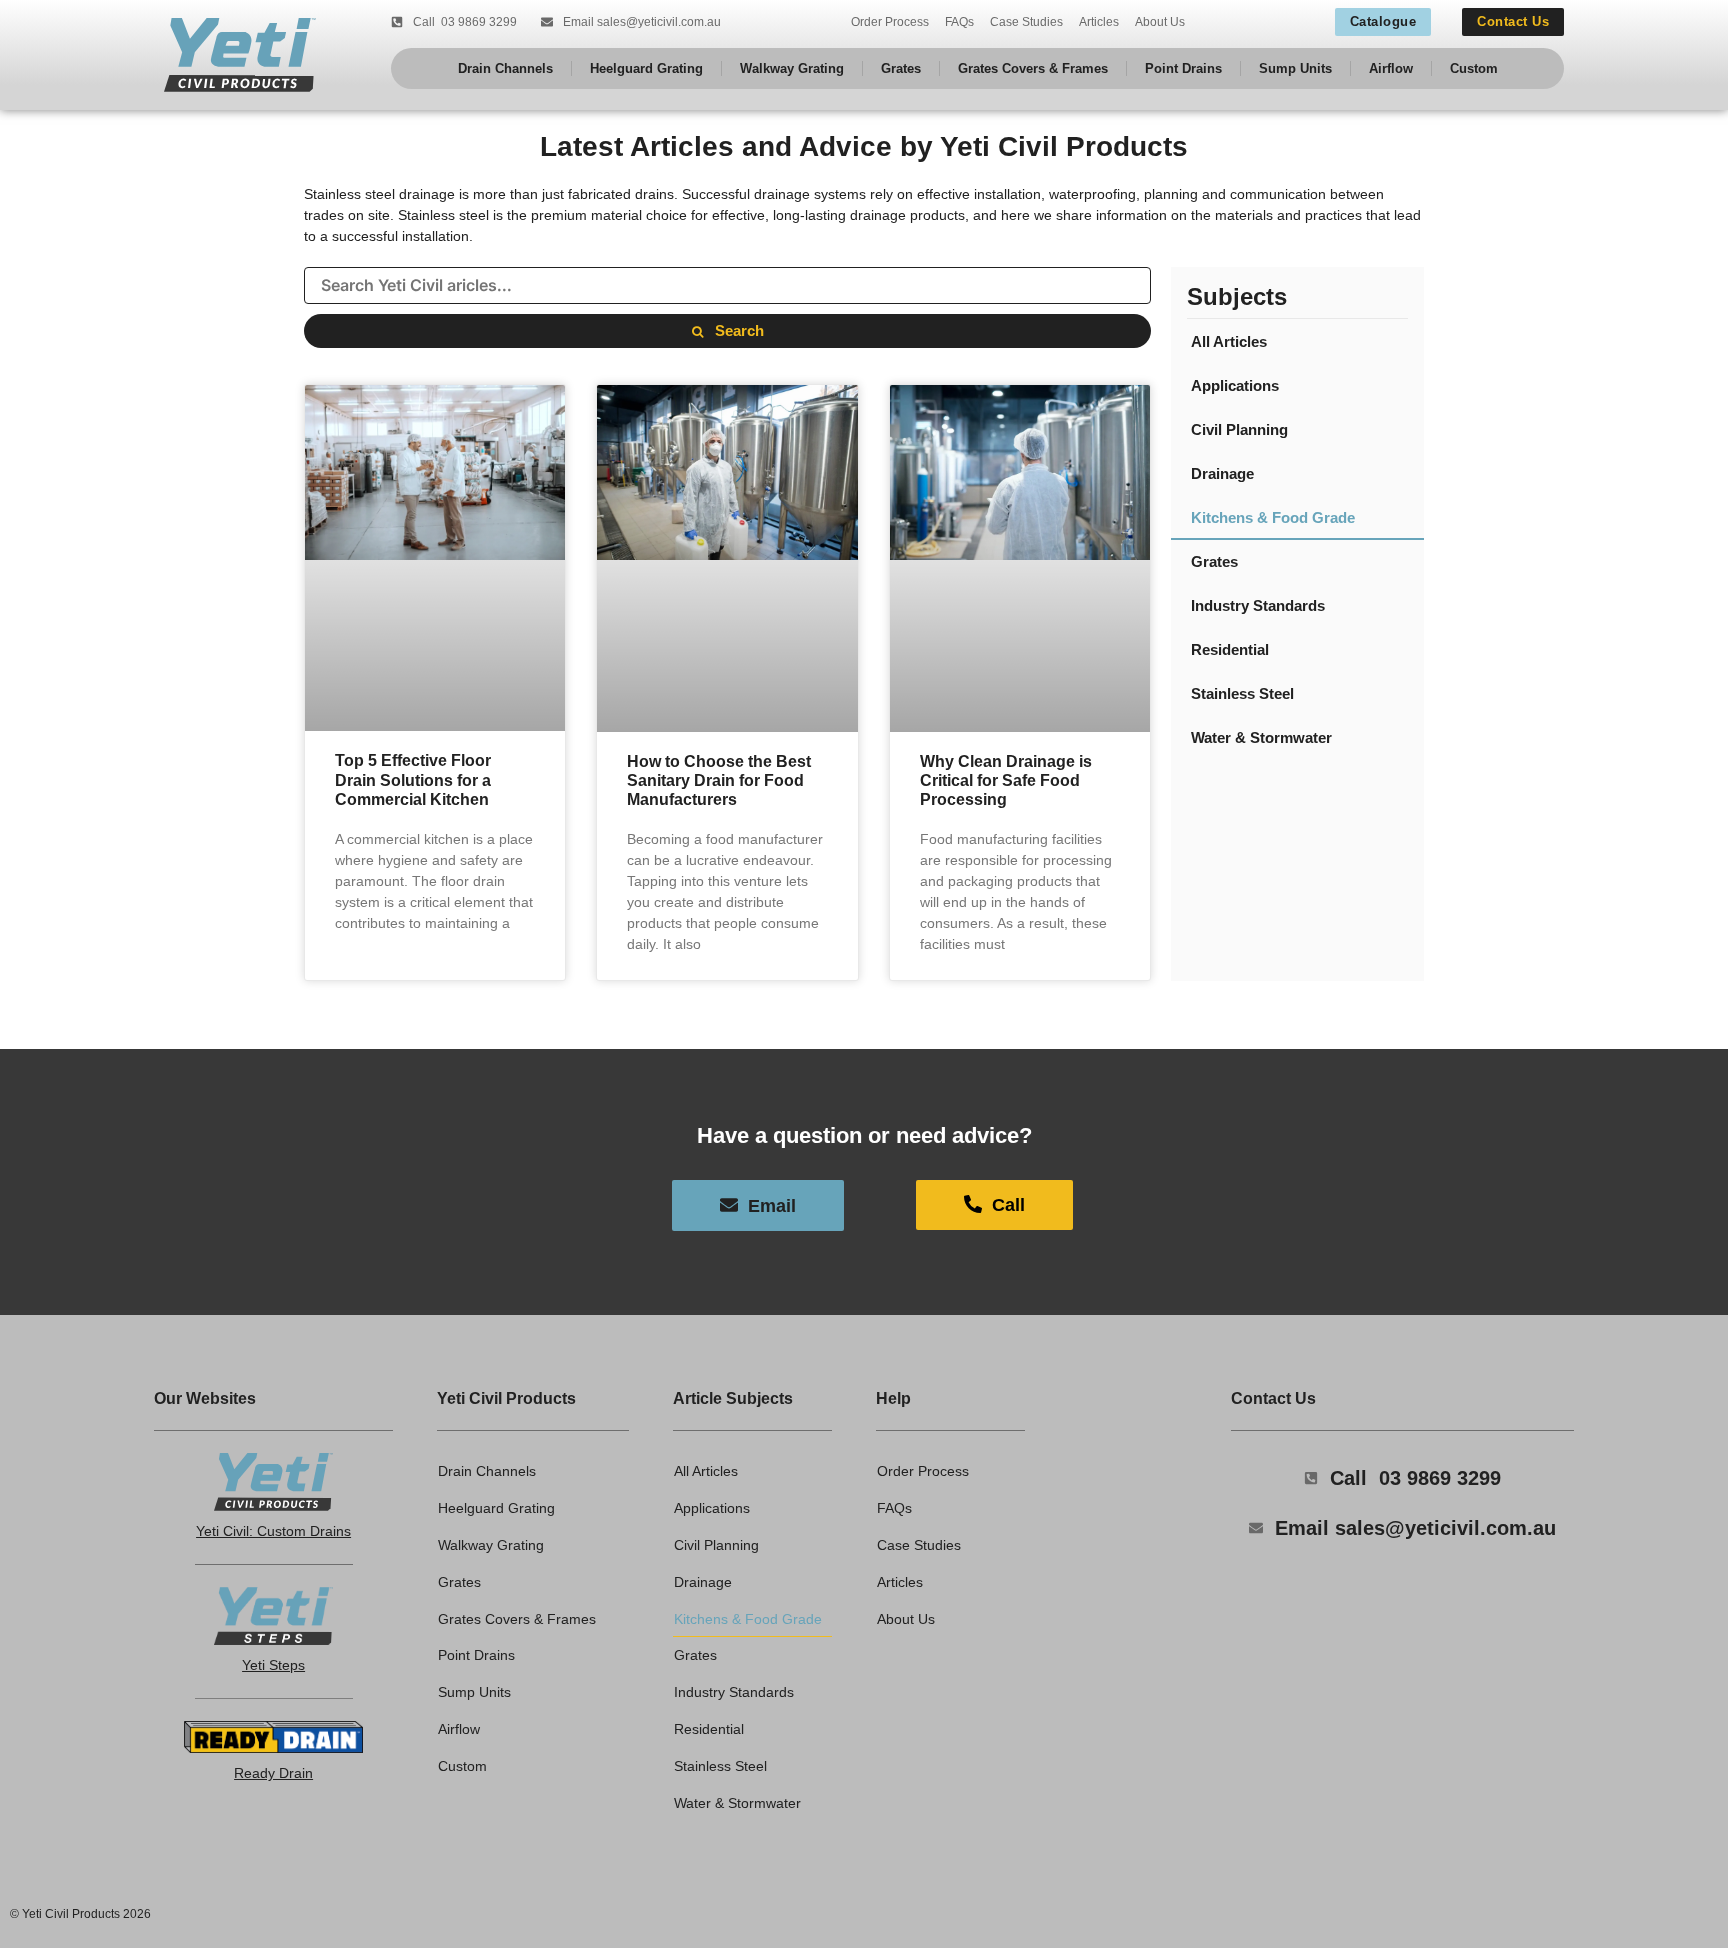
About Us (1160, 22)
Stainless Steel (1242, 693)
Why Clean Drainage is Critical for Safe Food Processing (1006, 780)
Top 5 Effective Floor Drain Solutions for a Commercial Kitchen (413, 779)
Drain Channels (505, 68)
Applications (1235, 385)
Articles (1099, 22)
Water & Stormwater (1261, 737)
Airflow (1391, 68)
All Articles (1229, 341)
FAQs (959, 22)
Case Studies (1026, 22)
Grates (901, 68)
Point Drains (1183, 68)
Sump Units (1295, 68)
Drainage (1222, 473)
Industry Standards (1258, 605)
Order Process (890, 22)
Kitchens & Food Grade (1273, 517)
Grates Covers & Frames (1033, 68)
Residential (1230, 649)
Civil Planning (1239, 429)
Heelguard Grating (646, 68)
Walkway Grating (792, 68)
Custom (1474, 68)
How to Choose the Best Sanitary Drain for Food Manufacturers (719, 780)
